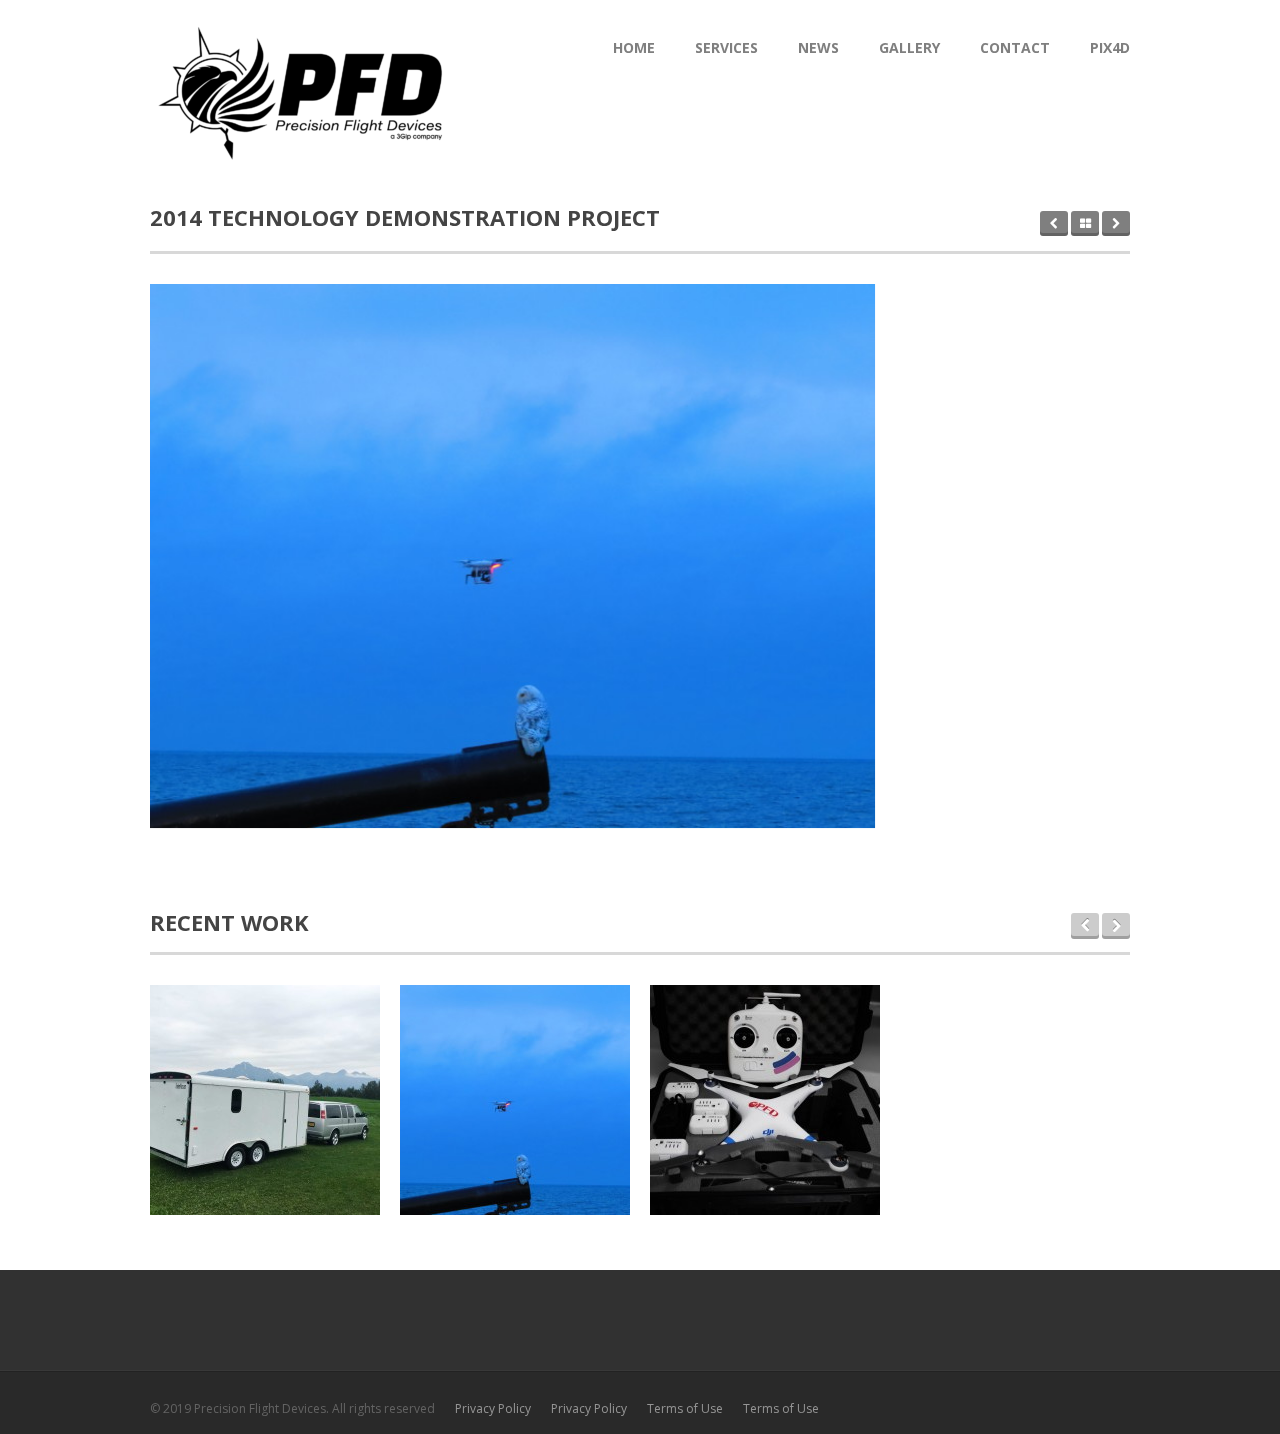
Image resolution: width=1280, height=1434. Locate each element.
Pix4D (1110, 47)
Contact (1015, 47)
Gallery (909, 47)
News (818, 47)
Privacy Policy (493, 1408)
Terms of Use (685, 1408)
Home (634, 47)
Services (726, 47)
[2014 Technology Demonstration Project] (512, 556)
